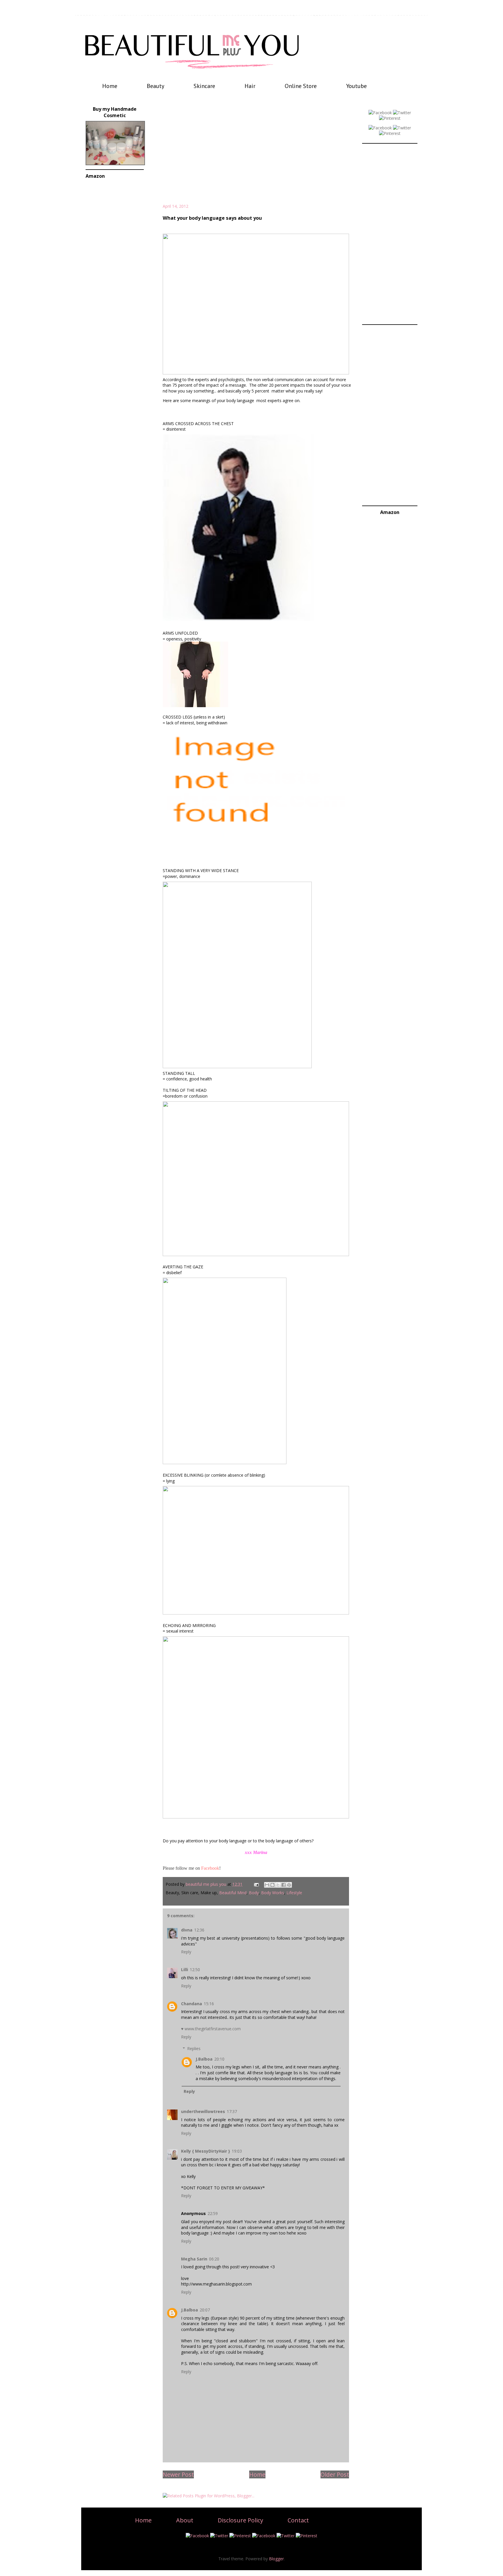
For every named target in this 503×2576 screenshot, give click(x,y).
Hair (250, 86)
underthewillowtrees (203, 2111)
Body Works (273, 1893)
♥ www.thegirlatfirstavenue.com (211, 2029)
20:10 (219, 2059)
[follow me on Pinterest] (390, 118)
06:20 (214, 2259)
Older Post (335, 2474)
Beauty (155, 86)
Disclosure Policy (240, 2520)
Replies (194, 2048)
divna (187, 1930)
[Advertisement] (256, 154)
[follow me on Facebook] (380, 113)
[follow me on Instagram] (390, 133)
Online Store (301, 86)
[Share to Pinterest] (289, 1885)
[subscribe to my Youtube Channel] (402, 128)
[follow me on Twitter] (402, 113)
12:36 (199, 1930)
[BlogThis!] (272, 1885)
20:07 (205, 2310)
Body (254, 1893)
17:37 (232, 2111)
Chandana (192, 2004)
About (185, 2520)
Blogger (276, 2559)
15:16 (209, 2004)
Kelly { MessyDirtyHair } (206, 2151)
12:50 (195, 1970)
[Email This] (267, 1885)
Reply (186, 1952)
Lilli (185, 1970)
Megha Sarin (194, 2259)
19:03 (237, 2151)
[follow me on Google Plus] (380, 128)
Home (110, 86)
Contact (298, 2520)
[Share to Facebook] (284, 1885)
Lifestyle (294, 1893)
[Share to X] (278, 1885)
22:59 (213, 2213)
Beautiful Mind (233, 1893)
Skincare (204, 86)
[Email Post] (256, 1884)
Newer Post (178, 2474)
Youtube (356, 86)
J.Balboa (204, 2059)
